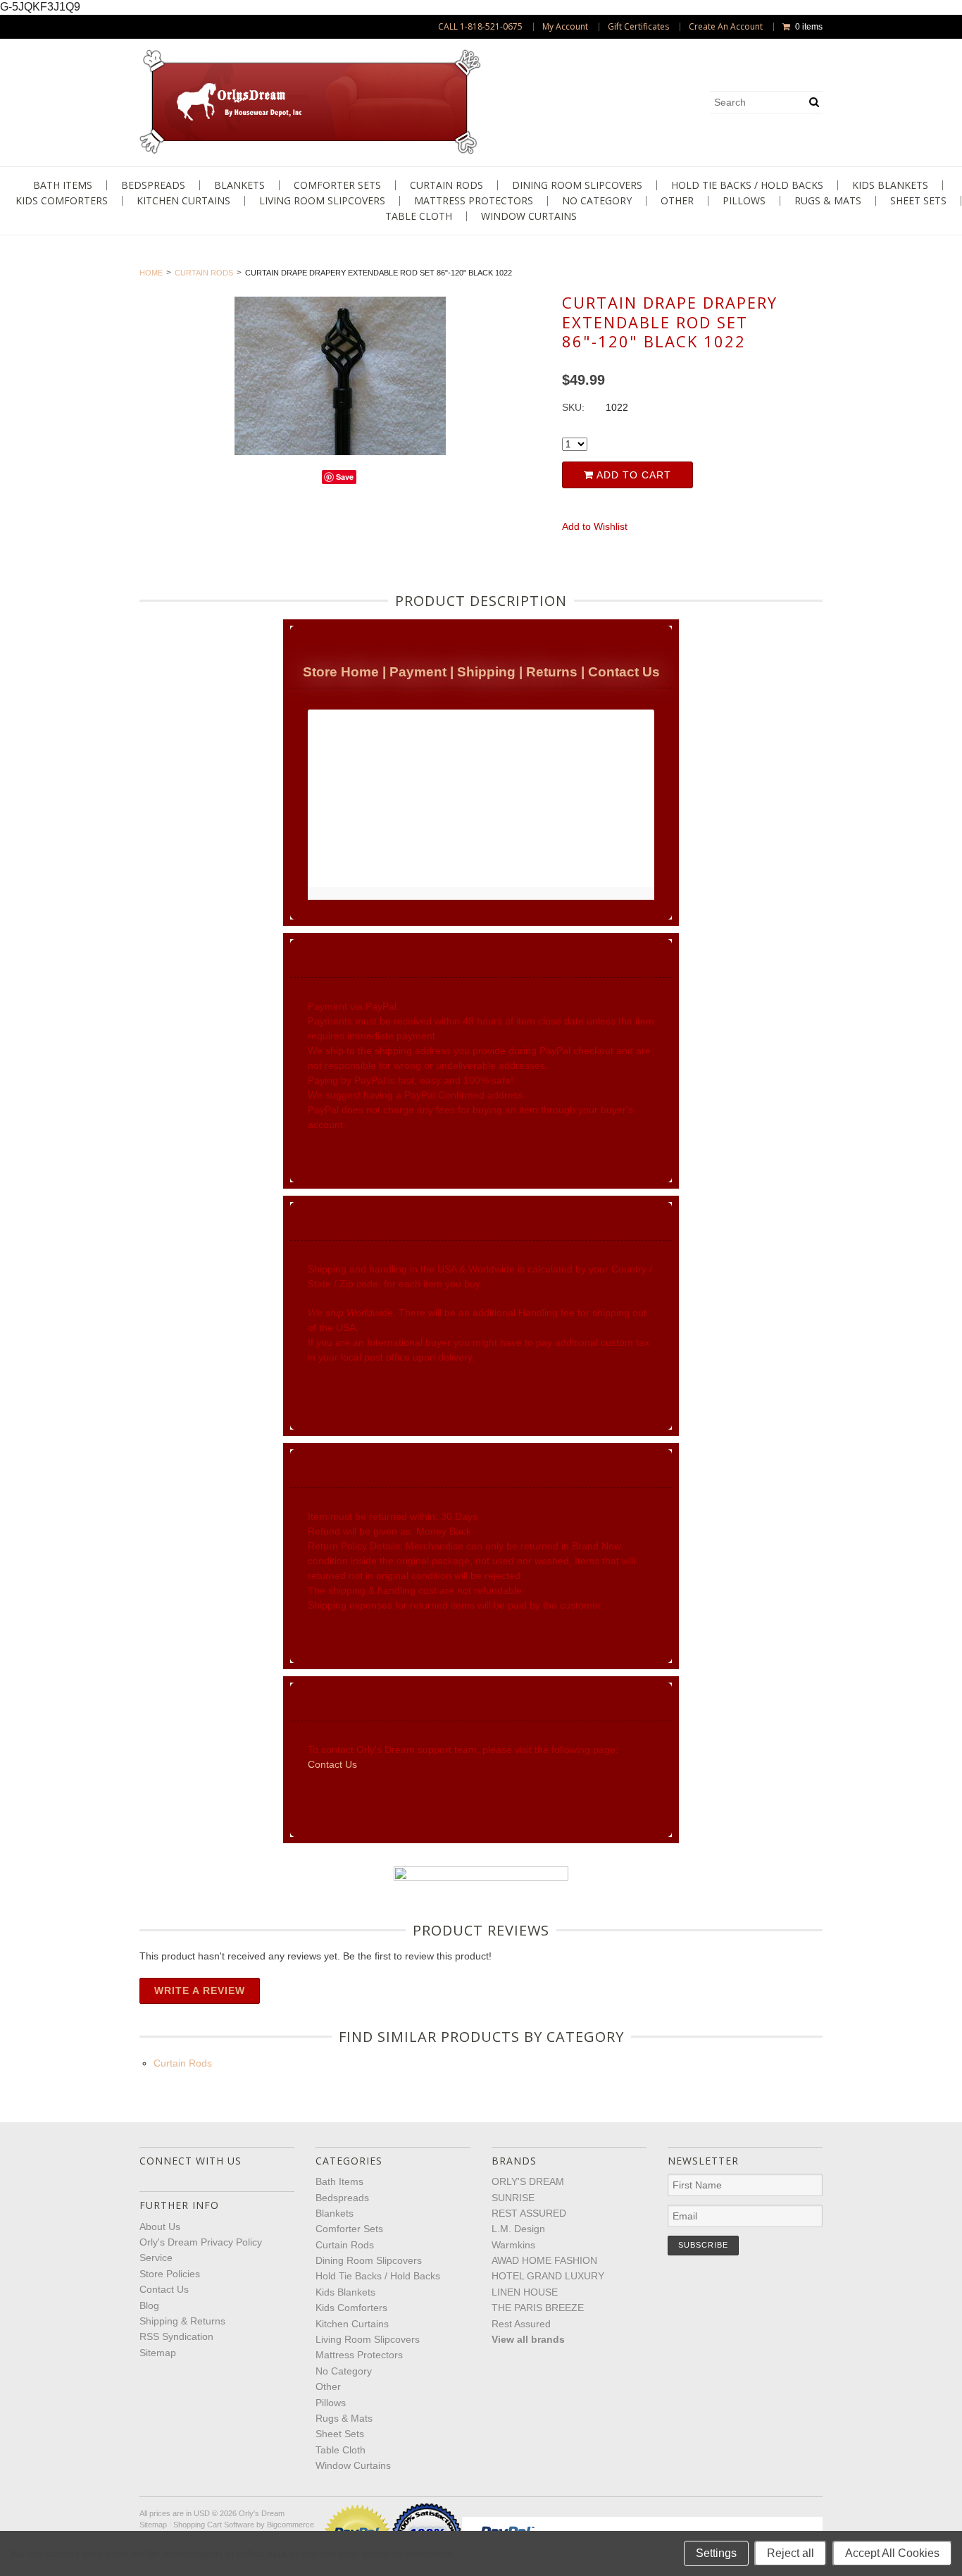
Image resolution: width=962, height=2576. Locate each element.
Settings (716, 2553)
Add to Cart (632, 475)
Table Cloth (419, 216)
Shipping (486, 672)
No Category (597, 201)
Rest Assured (521, 2324)
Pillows (744, 201)
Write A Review (200, 1990)
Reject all (791, 2553)
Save (345, 477)
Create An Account (726, 27)
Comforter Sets (337, 185)
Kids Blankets (890, 185)
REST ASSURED (529, 2213)
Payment (418, 672)
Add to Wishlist (595, 526)
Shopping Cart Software (214, 2525)
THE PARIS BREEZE (538, 2308)
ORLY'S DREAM (528, 2181)
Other (677, 201)
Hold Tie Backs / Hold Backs (747, 185)
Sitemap (158, 2353)
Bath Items (63, 185)
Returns (552, 672)
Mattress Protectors (474, 201)
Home (151, 273)
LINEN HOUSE (525, 2292)
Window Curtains (529, 216)
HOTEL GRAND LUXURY (548, 2276)
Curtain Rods (446, 185)
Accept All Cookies (892, 2553)
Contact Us (624, 672)
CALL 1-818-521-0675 (480, 27)
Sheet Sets (918, 201)
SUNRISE (513, 2198)
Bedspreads (153, 185)
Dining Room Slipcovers (577, 185)
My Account (565, 27)
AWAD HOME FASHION (544, 2260)
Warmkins (513, 2245)
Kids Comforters (62, 201)
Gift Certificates (638, 27)
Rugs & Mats (828, 201)
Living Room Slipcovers (322, 201)
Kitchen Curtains (183, 201)
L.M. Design (518, 2229)
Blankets (239, 185)
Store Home (341, 672)
